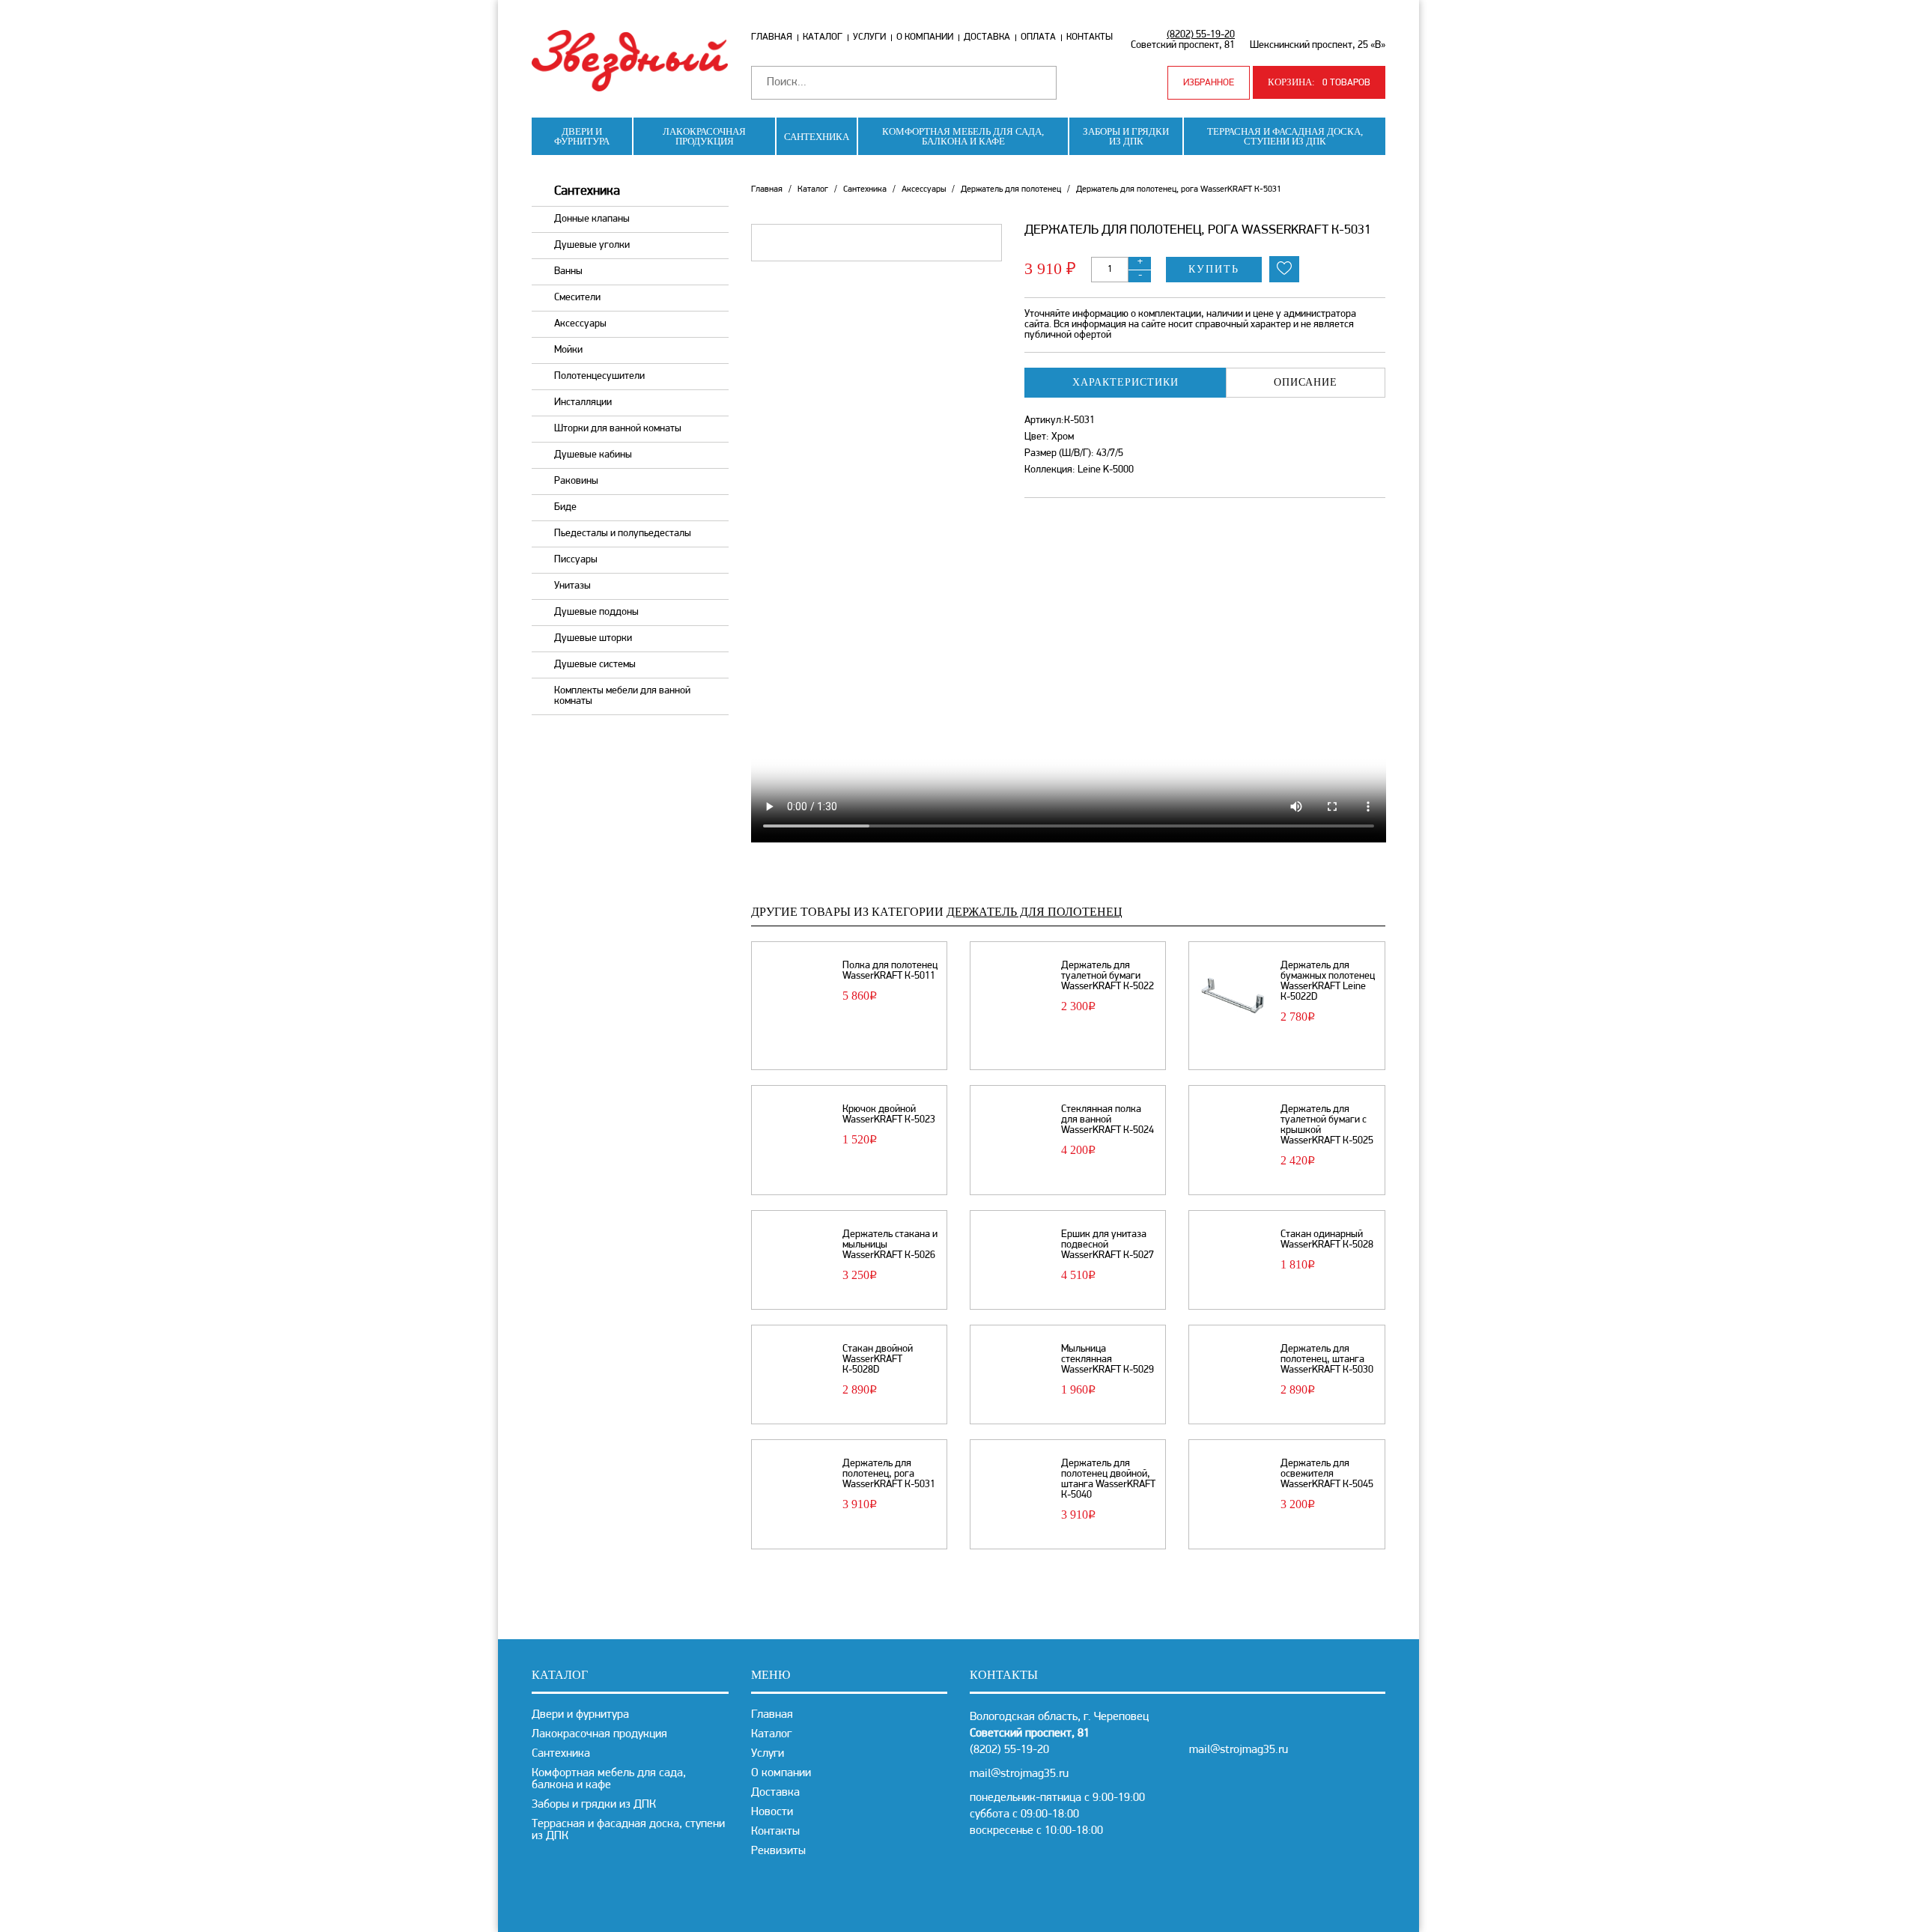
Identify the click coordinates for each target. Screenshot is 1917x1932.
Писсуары (576, 560)
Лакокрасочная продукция (704, 136)
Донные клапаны (592, 219)
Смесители (577, 298)
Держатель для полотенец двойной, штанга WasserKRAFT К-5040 (1108, 1480)
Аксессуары (580, 324)
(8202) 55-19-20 (1201, 35)
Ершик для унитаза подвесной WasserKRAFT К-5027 (1108, 1245)
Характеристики (1125, 382)
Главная (772, 37)
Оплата (1038, 37)
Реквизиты (778, 1851)
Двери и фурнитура (582, 136)
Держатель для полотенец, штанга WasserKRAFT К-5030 (1327, 1360)
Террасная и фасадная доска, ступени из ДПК (1285, 136)
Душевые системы (595, 665)
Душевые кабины (593, 455)
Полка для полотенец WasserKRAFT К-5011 (890, 971)
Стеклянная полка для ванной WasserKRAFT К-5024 (1108, 1120)
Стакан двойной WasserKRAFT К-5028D (878, 1360)
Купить (1214, 269)
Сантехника (817, 137)
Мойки (568, 350)
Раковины (576, 481)
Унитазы (572, 586)
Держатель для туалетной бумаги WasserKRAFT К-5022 (1108, 976)
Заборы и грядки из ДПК (1126, 136)
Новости (772, 1812)
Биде (565, 507)
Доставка (987, 37)
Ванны (568, 271)
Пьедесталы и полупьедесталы (623, 534)
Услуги (869, 37)
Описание (1306, 382)
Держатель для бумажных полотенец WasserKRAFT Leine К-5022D (1328, 982)
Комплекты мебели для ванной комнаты (622, 696)
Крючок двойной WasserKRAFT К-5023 (889, 1115)
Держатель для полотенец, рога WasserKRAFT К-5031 (889, 1474)
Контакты (1090, 37)
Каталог (823, 37)
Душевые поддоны (596, 612)
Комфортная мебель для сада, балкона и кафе (963, 136)
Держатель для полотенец (1011, 189)
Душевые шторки (593, 638)
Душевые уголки (592, 245)
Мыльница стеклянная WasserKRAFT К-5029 (1108, 1360)
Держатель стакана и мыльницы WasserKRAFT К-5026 (890, 1245)
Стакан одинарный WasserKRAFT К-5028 (1327, 1240)
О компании (925, 37)
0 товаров (1319, 82)
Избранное (1209, 83)
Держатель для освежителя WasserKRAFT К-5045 (1327, 1474)
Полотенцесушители (599, 376)
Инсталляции (583, 402)
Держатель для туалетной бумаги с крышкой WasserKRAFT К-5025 (1327, 1126)
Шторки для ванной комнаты (618, 429)
